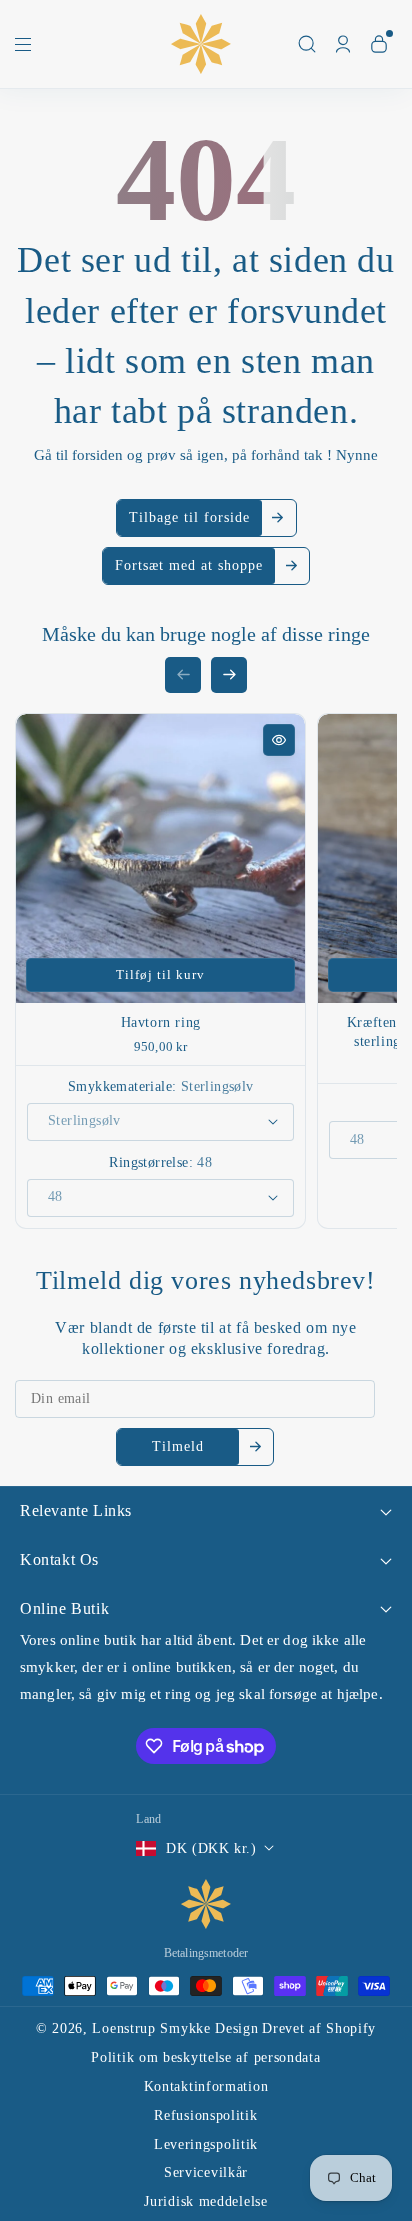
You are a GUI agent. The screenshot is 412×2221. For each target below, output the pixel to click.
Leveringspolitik (206, 2144)
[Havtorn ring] (160, 858)
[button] (23, 49)
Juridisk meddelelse (205, 2201)
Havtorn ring (161, 1022)
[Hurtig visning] (279, 740)
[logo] (206, 1904)
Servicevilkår (206, 2172)
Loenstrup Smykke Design (175, 2028)
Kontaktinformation (206, 2086)
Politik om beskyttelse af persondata (205, 2057)
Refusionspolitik (205, 2115)
